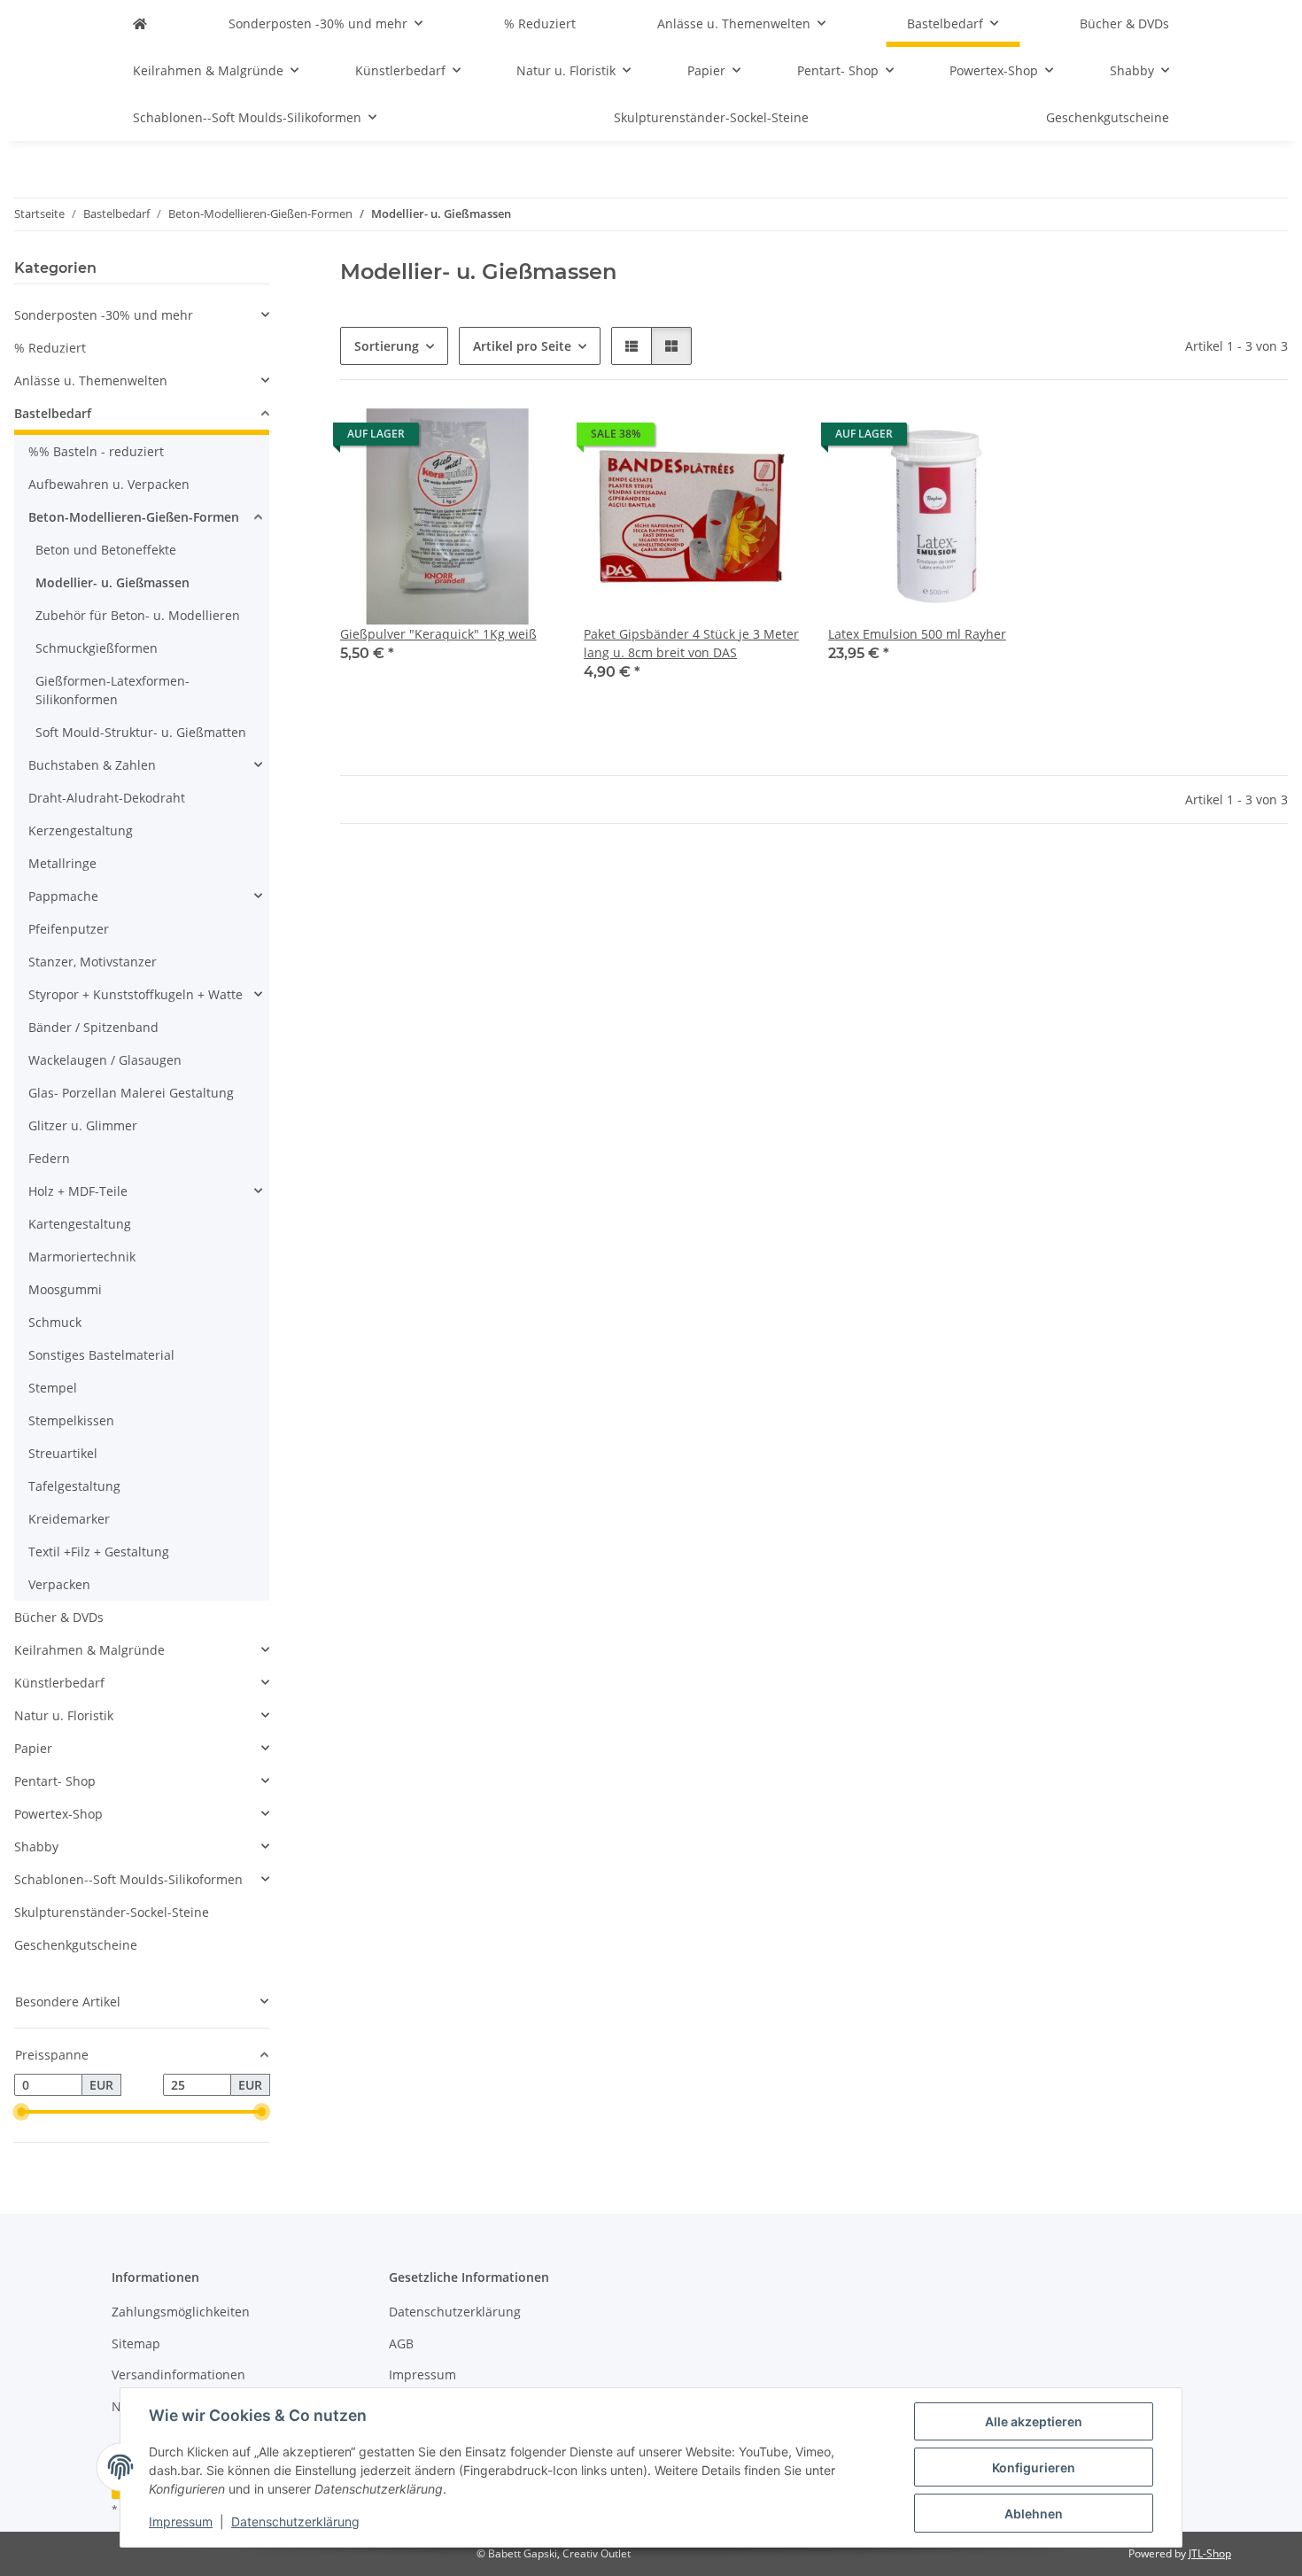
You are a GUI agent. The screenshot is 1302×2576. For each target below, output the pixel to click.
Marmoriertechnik (82, 1257)
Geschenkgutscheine (76, 1945)
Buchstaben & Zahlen (92, 765)
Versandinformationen (178, 2374)
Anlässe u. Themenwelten (91, 380)
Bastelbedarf (53, 413)
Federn (49, 1158)
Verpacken (59, 1584)
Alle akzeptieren (1034, 2421)
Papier (33, 1748)
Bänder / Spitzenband (93, 1027)
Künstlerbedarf (59, 1683)
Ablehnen (1034, 2514)
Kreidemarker (69, 1519)
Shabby (36, 1847)
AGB (401, 2343)
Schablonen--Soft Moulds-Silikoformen (128, 1879)
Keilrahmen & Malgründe (89, 1650)
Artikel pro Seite (522, 346)
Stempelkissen (71, 1420)
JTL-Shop (1210, 2553)
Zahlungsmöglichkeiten (181, 2312)
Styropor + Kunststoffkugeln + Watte (136, 994)
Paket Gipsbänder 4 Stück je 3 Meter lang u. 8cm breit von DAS (691, 643)
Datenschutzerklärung (295, 2522)
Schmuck (55, 1322)
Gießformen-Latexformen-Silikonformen (112, 690)
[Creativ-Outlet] (140, 23)
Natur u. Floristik (64, 1715)
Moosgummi (65, 1289)
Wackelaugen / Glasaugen (105, 1060)
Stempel (53, 1388)
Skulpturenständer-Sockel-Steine (112, 1912)
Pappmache (63, 896)
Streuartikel (63, 1453)
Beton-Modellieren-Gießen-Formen (134, 517)
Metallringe (62, 863)
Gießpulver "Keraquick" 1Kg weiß (438, 634)
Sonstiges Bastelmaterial (101, 1355)
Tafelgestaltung (74, 1486)
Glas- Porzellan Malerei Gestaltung (131, 1093)
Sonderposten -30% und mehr (104, 315)
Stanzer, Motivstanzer (93, 962)
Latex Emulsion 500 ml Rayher (917, 634)
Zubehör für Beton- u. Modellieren (138, 615)
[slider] (21, 2112)
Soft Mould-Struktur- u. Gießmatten (141, 732)
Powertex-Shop (58, 1814)
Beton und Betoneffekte (106, 550)
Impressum (181, 2522)
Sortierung (387, 346)
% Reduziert (50, 348)
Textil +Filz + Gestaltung (99, 1552)
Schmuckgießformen (97, 648)
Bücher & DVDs (59, 1617)
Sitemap (136, 2343)
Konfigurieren (1034, 2467)
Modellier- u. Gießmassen (112, 582)
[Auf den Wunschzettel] (525, 438)
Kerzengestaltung (81, 830)
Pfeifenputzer (69, 929)
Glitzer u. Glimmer (83, 1125)
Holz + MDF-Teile (78, 1191)
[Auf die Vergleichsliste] (479, 438)
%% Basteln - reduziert (96, 451)
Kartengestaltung (80, 1224)
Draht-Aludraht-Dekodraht (107, 798)
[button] (632, 346)
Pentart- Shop (55, 1781)
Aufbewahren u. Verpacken (109, 484)
